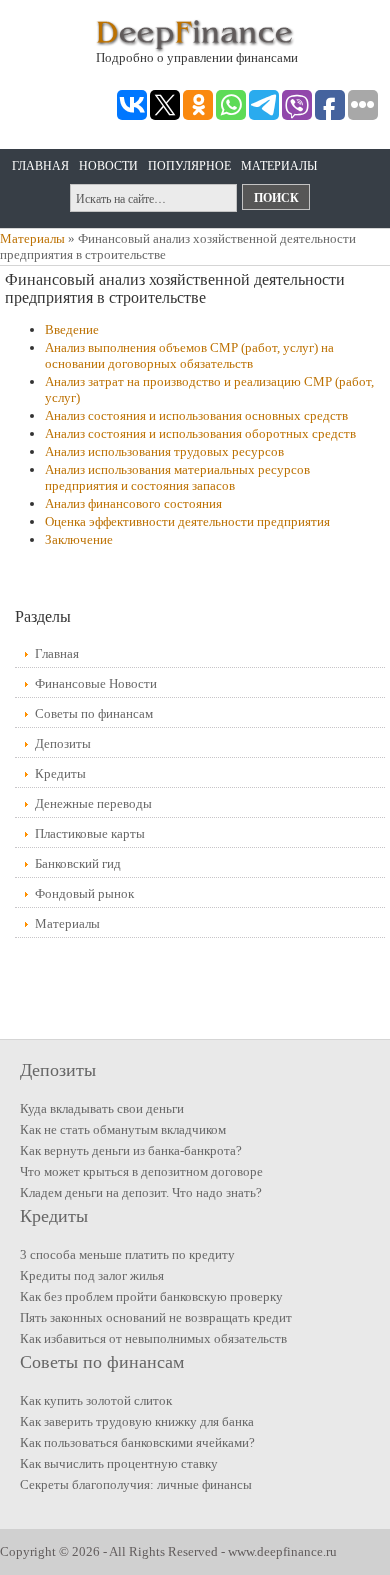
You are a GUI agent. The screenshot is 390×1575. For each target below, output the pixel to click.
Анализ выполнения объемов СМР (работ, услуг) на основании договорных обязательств (189, 355)
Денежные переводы (93, 803)
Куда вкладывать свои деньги (102, 1108)
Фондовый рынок (84, 893)
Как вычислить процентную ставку (119, 1463)
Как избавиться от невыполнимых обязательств (153, 1338)
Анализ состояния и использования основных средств (196, 415)
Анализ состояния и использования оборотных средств (200, 433)
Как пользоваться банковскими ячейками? (137, 1442)
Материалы (279, 166)
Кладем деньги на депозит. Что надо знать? (141, 1192)
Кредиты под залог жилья (92, 1275)
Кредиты (60, 773)
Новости (108, 166)
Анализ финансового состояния (133, 503)
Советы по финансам (94, 713)
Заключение (79, 539)
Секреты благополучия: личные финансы (136, 1484)
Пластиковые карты (90, 833)
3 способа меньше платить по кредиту (127, 1254)
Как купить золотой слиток (96, 1400)
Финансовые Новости (96, 683)
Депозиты (63, 743)
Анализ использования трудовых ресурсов (164, 451)
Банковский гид (78, 863)
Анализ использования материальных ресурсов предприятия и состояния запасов (177, 477)
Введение (72, 329)
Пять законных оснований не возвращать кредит (156, 1317)
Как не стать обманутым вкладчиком (123, 1129)
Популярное (189, 166)
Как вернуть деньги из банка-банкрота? (131, 1150)
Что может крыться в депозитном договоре (141, 1171)
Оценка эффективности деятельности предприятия (187, 521)
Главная (40, 166)
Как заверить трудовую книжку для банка (137, 1421)
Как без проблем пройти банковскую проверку (151, 1296)
